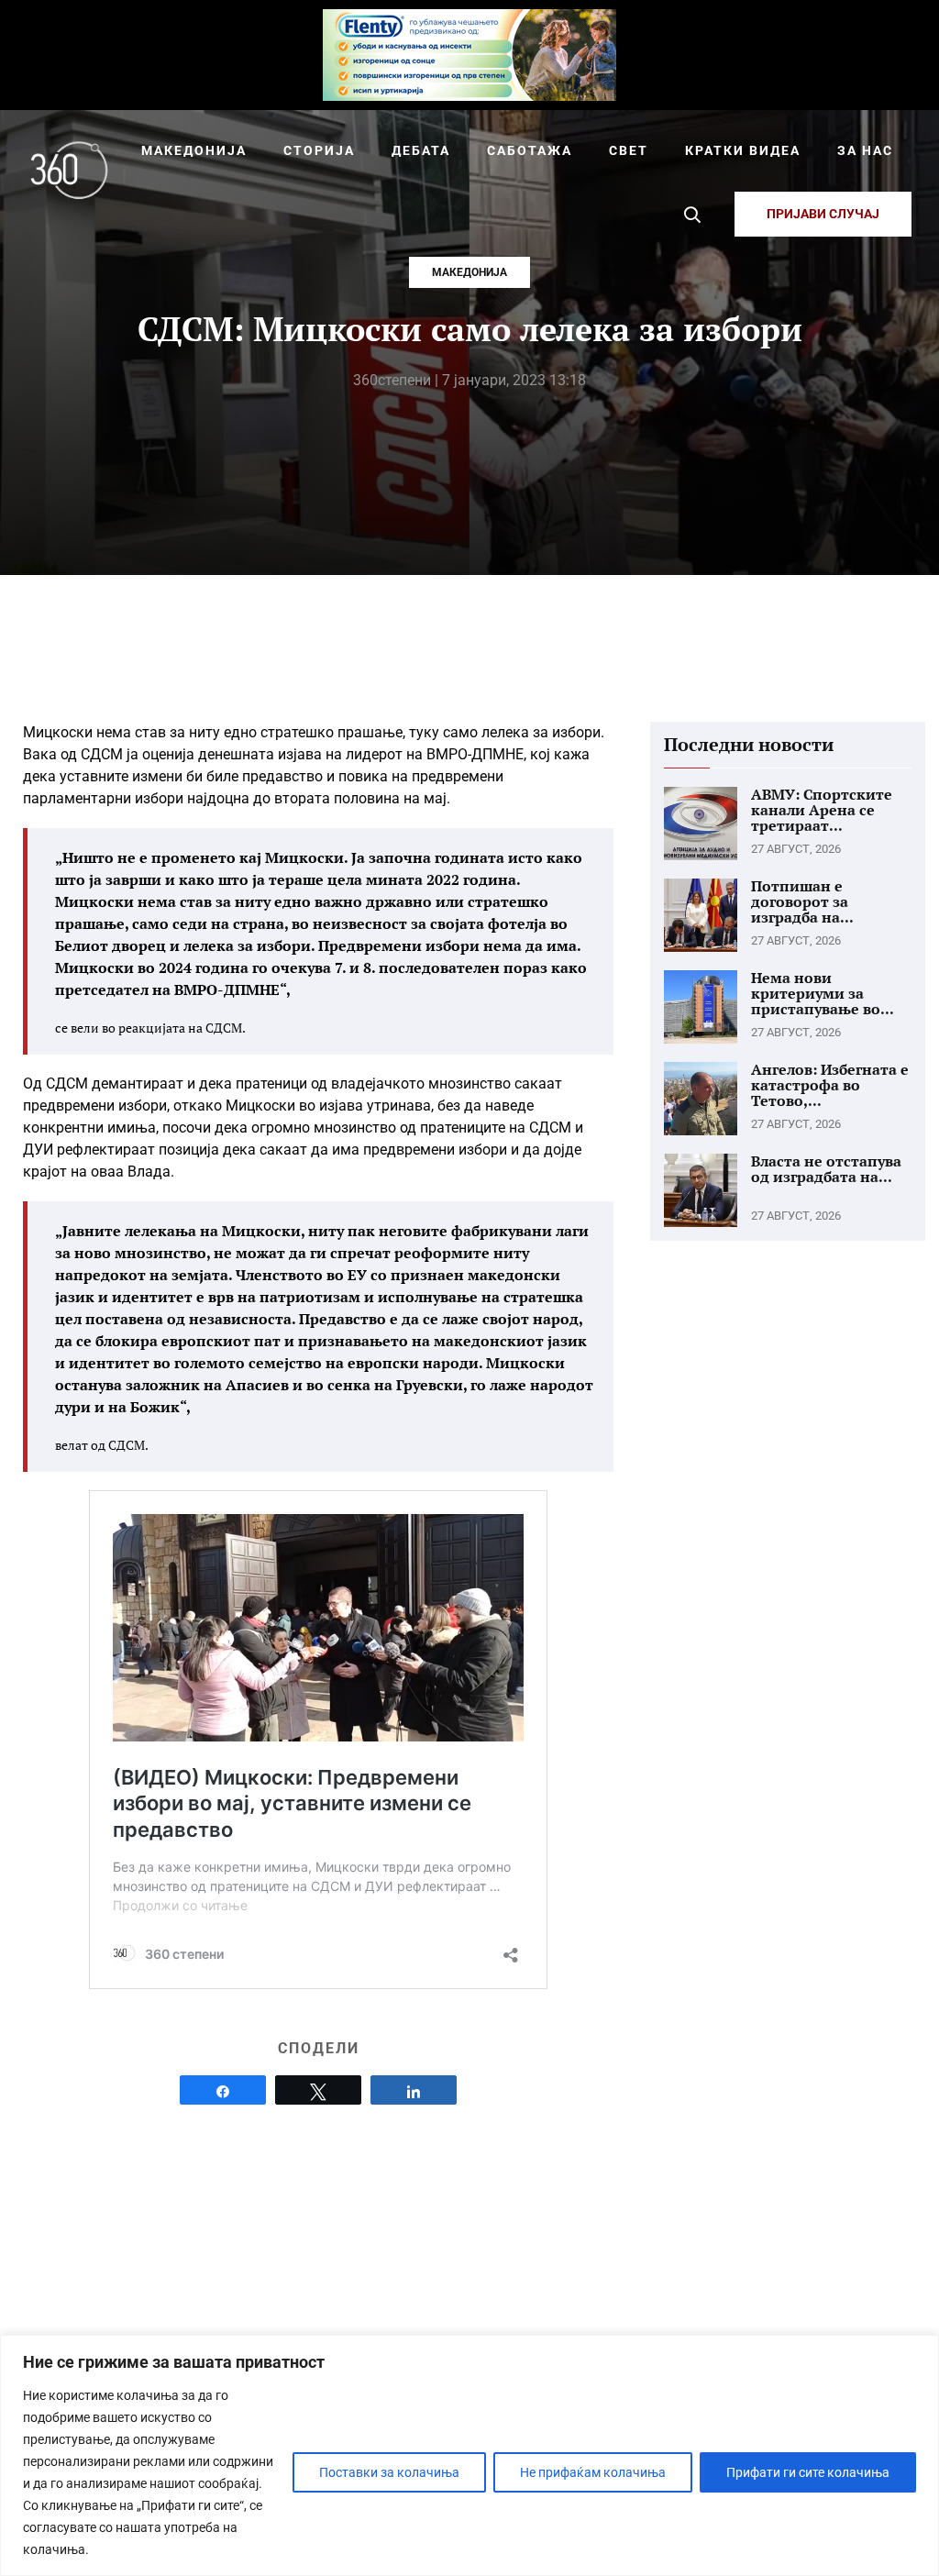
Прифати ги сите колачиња (808, 2472)
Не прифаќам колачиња (593, 2472)
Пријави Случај (823, 214)
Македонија (469, 272)
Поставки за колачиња (389, 2472)
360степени (392, 380)
